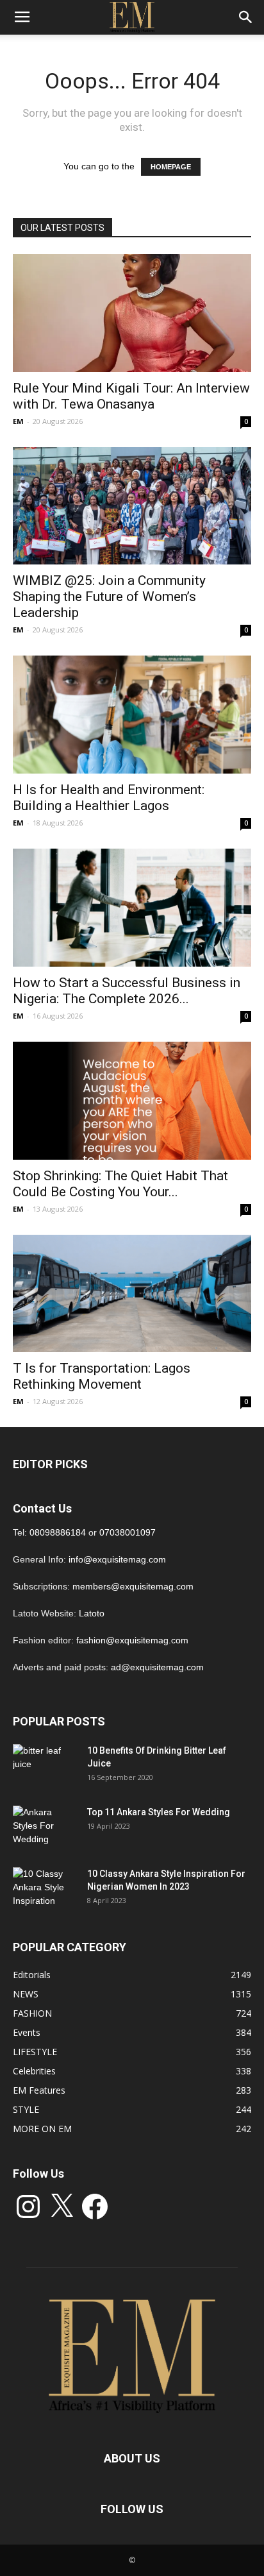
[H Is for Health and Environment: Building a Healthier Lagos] (132, 715)
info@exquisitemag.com (117, 1559)
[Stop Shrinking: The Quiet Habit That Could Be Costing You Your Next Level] (132, 1101)
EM (18, 421)
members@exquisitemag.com (133, 1586)
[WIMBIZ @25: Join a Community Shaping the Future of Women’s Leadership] (132, 506)
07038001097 (128, 1532)
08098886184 (58, 1532)
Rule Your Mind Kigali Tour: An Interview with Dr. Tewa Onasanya (131, 396)
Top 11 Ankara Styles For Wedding (159, 1812)
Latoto (92, 1613)
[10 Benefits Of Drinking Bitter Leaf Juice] (45, 1767)
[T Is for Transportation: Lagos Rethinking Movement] (132, 1294)
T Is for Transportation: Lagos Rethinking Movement (102, 1376)
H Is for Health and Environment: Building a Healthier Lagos (109, 798)
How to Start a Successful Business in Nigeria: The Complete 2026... (127, 991)
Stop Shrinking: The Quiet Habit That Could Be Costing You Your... (120, 1184)
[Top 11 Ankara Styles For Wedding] (45, 1828)
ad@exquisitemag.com (157, 1667)
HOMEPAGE (171, 167)
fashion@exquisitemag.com (132, 1640)
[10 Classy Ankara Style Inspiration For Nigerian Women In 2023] (45, 1890)
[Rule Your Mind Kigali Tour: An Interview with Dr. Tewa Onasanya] (132, 313)
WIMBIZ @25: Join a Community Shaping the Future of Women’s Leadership (109, 597)
